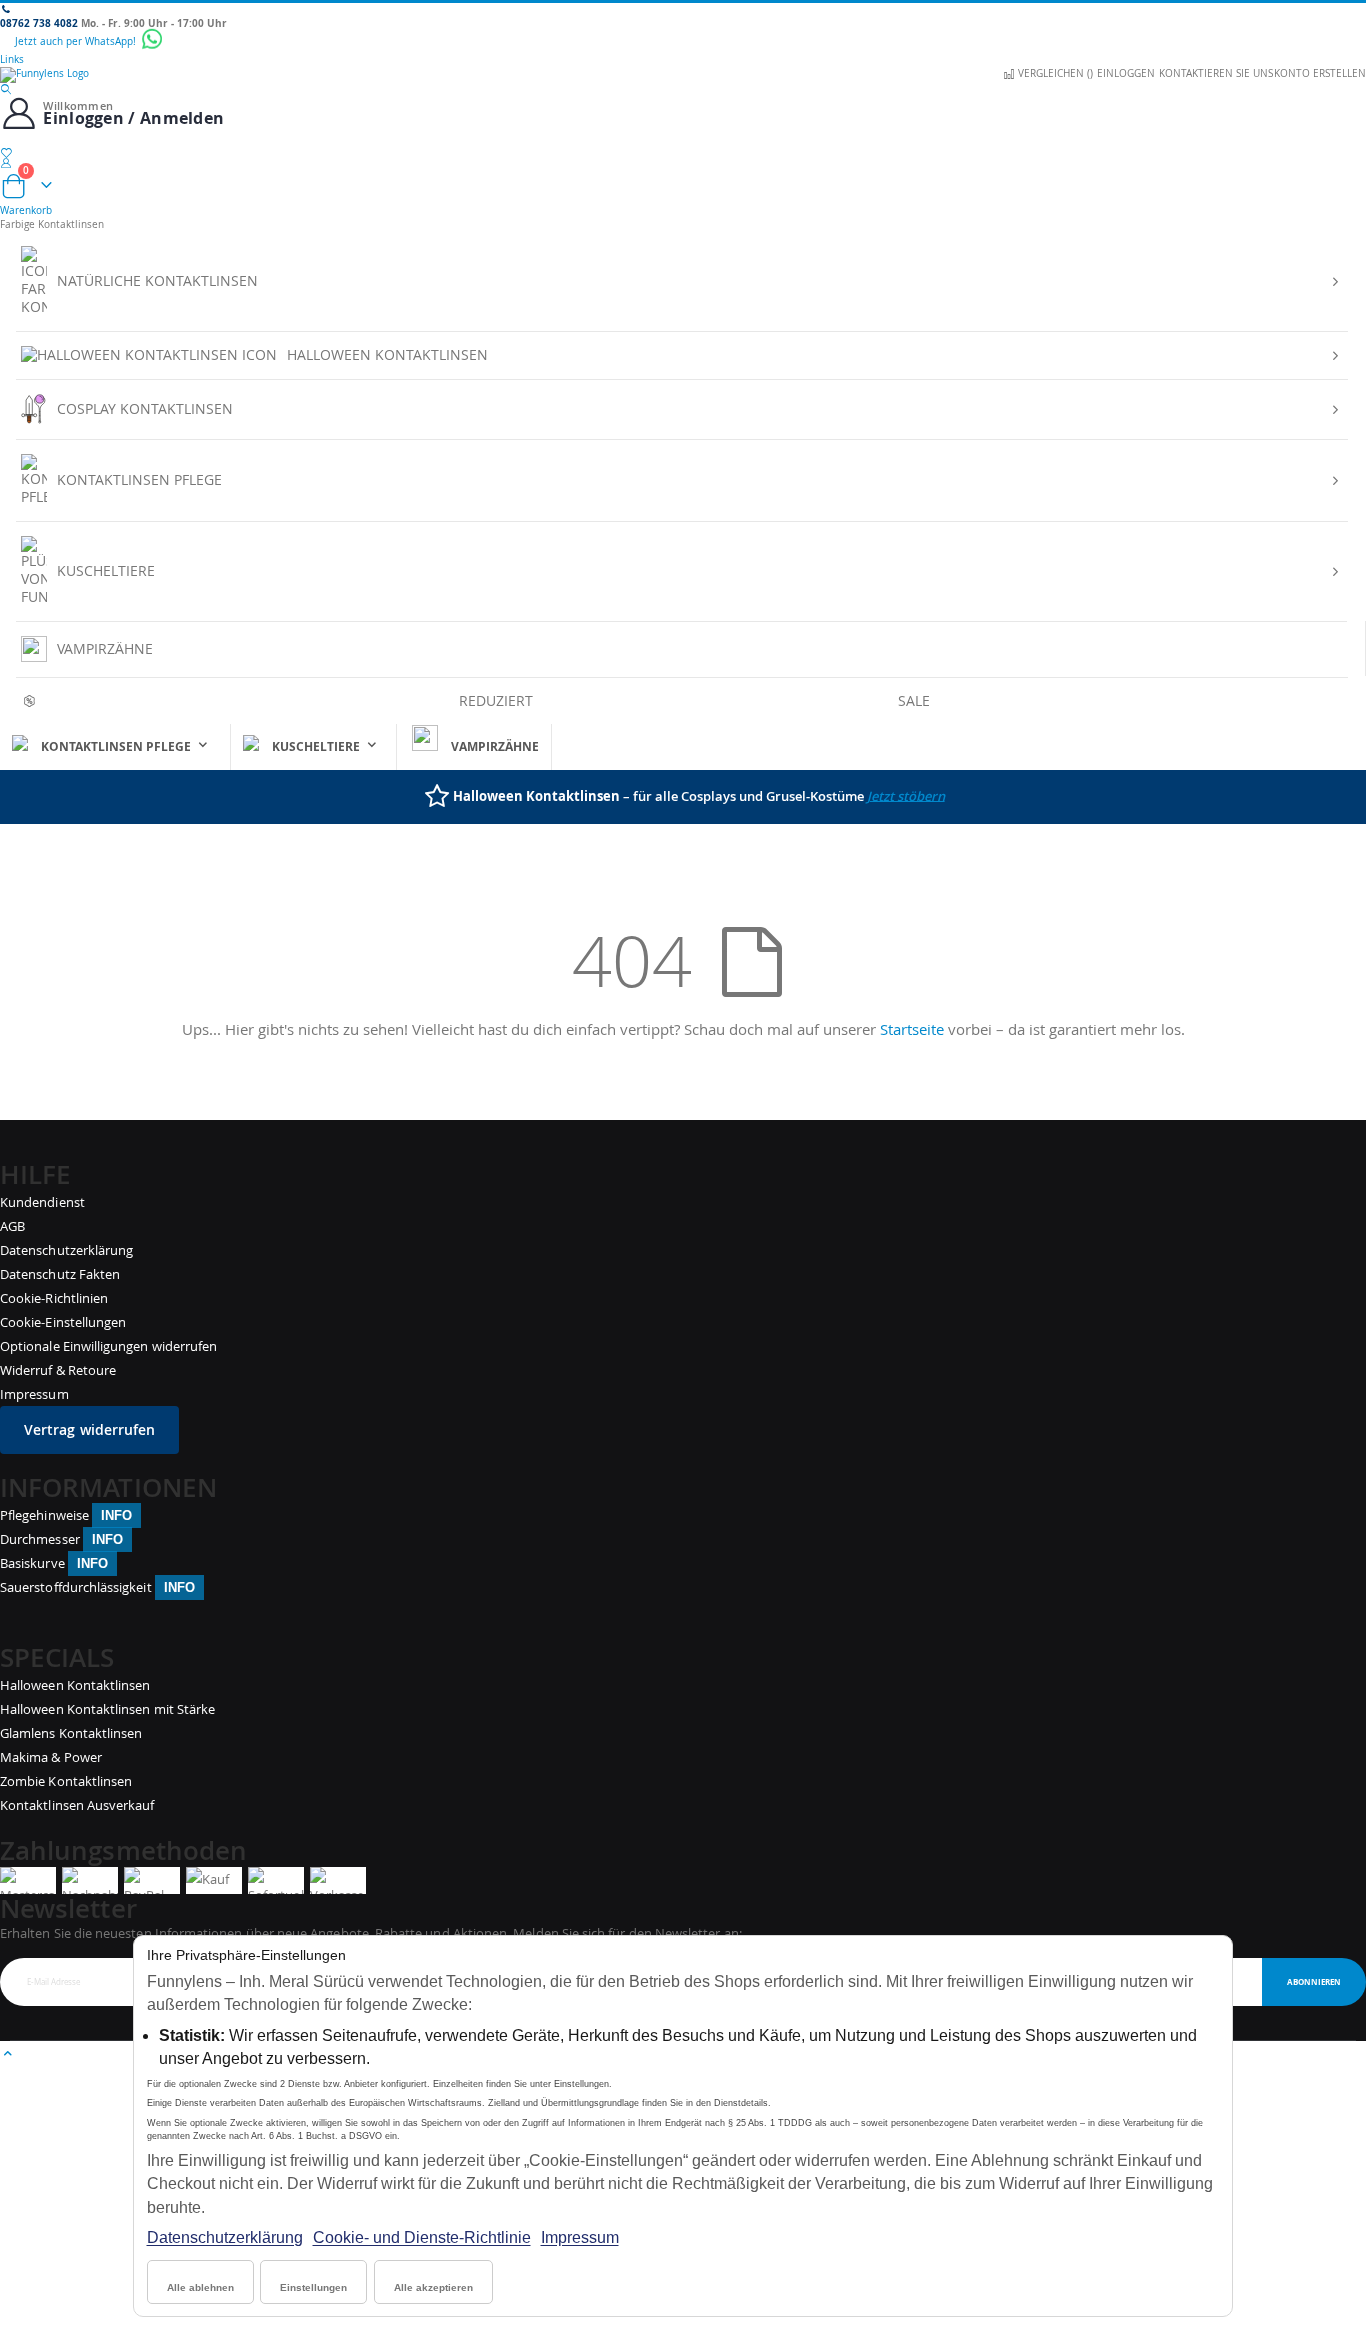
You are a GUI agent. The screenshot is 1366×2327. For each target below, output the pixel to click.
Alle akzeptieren (433, 2287)
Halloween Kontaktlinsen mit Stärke (107, 1709)
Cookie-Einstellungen (63, 1322)
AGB (12, 1226)
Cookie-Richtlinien (54, 1298)
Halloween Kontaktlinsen (75, 1685)
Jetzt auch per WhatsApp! (77, 41)
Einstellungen (313, 2287)
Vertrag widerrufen (89, 1429)
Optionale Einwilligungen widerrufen (108, 1346)
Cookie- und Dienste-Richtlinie (422, 2237)
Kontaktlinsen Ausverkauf (77, 1805)
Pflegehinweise (66, 1515)
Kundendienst (42, 1202)
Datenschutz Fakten (60, 1274)
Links (12, 59)
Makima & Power (51, 1757)
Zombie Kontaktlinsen (66, 1781)
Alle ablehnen (200, 2287)
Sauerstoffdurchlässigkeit (97, 1587)
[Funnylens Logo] (683, 75)
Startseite (912, 1029)
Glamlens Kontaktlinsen (71, 1733)
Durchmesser (61, 1539)
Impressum (580, 2237)
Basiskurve (54, 1563)
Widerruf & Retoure (58, 1370)
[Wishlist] (683, 153)
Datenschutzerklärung (225, 2237)
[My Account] (683, 163)
